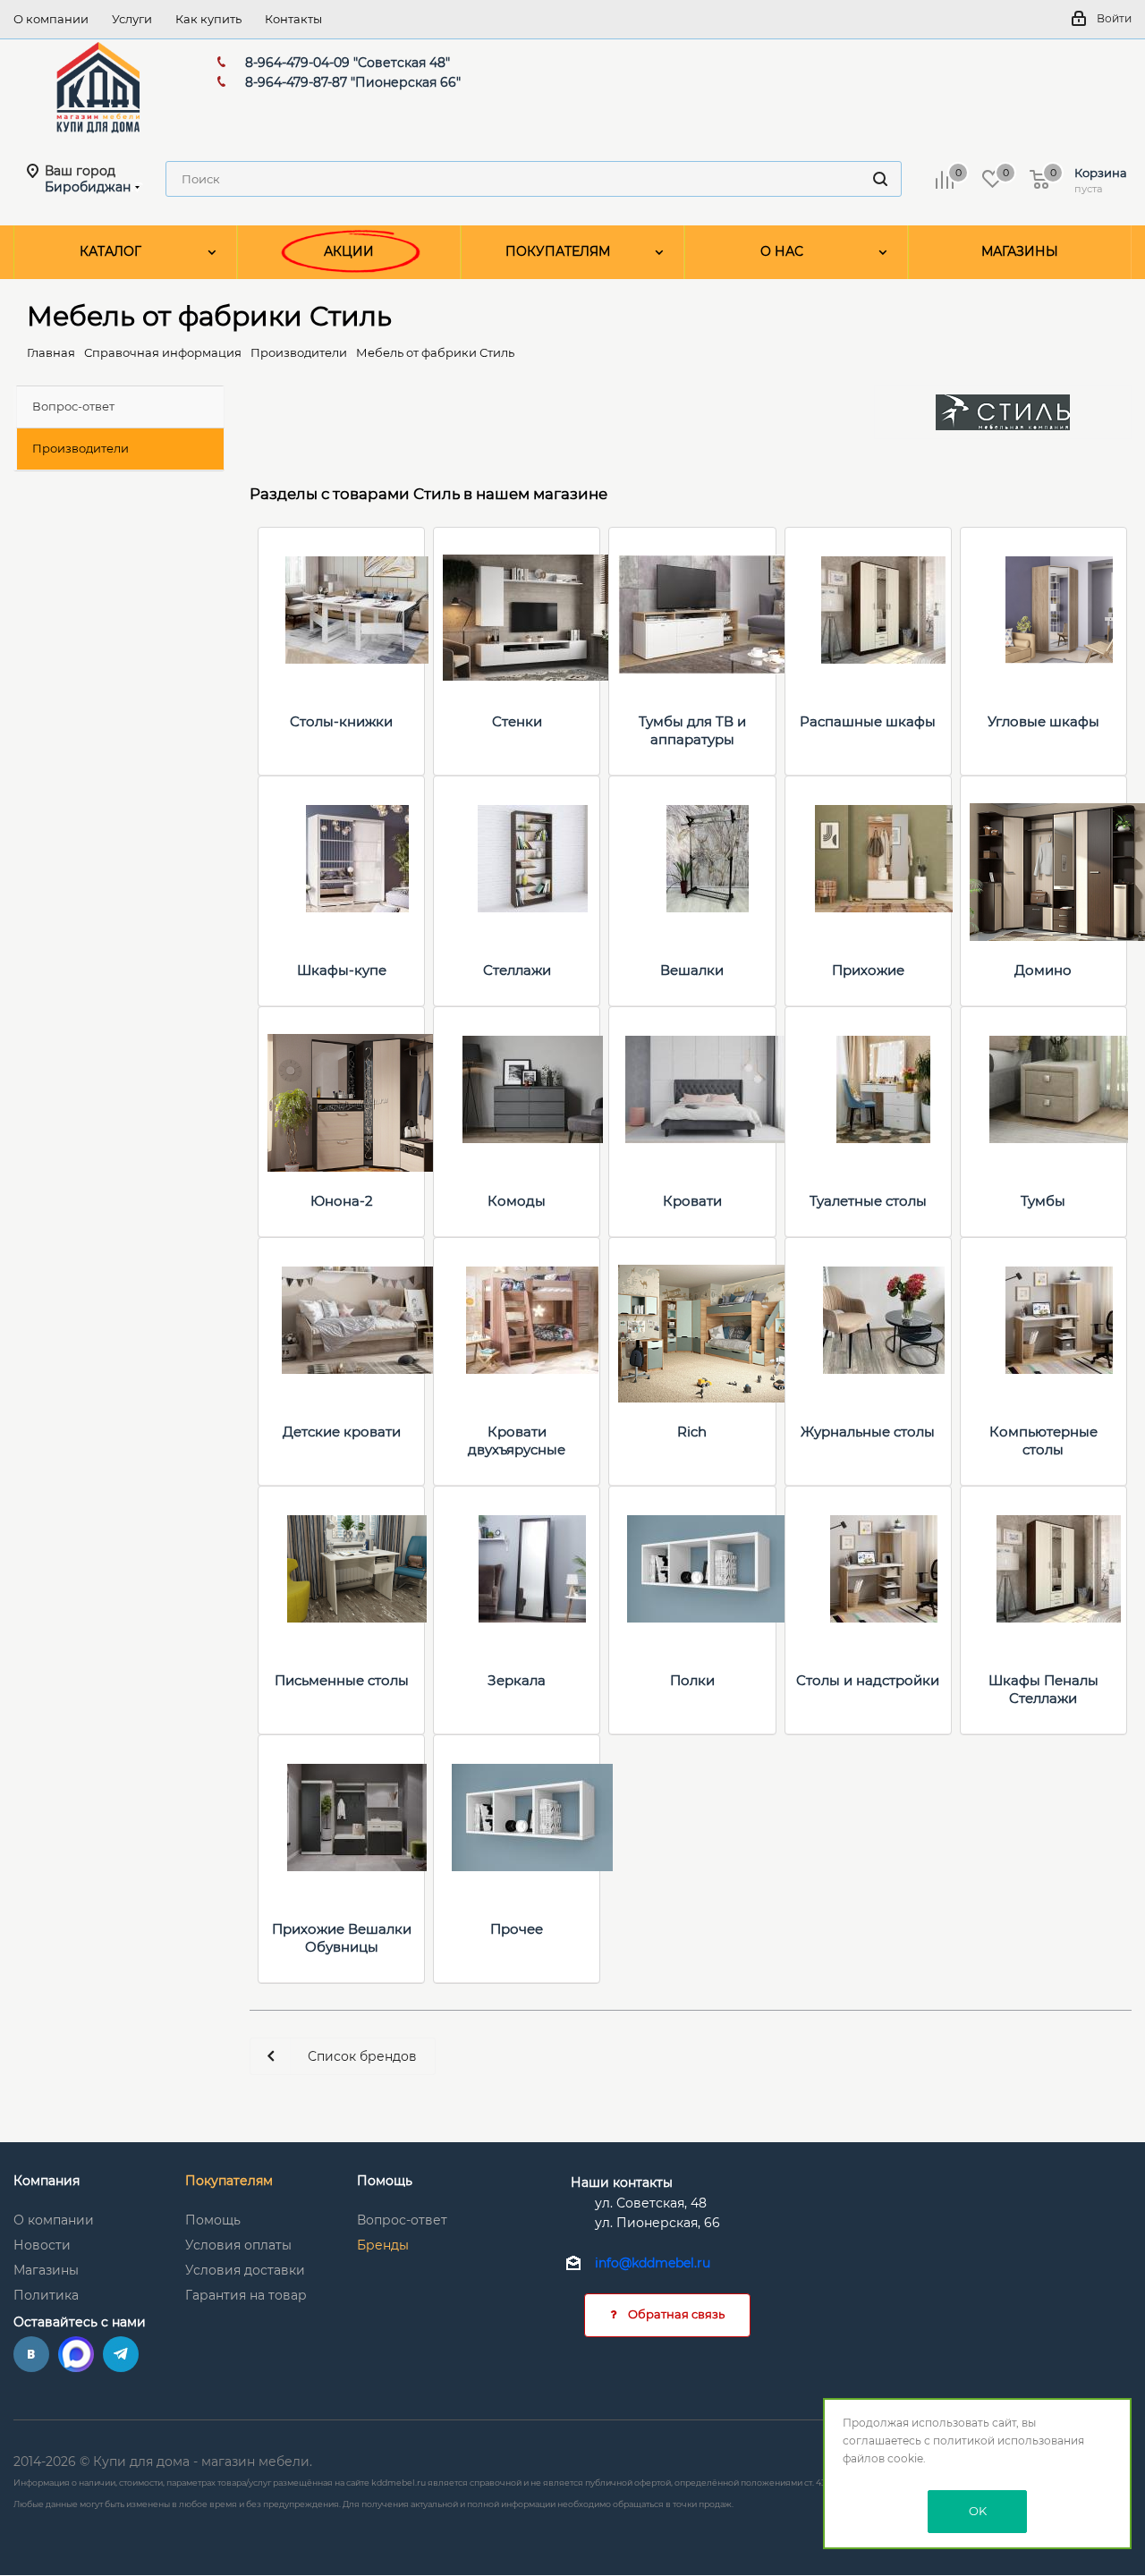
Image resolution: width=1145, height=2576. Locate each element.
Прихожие (868, 970)
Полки (692, 1680)
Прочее (517, 1929)
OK (978, 2511)
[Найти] (880, 179)
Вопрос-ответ (402, 2220)
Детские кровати (342, 1432)
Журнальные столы (868, 1432)
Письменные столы (342, 1680)
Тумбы (1043, 1201)
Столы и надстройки (868, 1680)
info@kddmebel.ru (653, 2264)
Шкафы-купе (342, 970)
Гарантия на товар (246, 2295)
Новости (42, 2245)
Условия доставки (245, 2270)
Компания (47, 2181)
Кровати (692, 1201)
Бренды (383, 2245)
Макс (76, 2354)
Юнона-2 (342, 1201)
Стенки (517, 721)
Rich (692, 1432)
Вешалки (692, 970)
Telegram (121, 2354)
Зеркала (517, 1680)
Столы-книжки (341, 721)
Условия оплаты (238, 2245)
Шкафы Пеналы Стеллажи (1043, 1689)
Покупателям (229, 2181)
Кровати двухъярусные (517, 1441)
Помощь (213, 2220)
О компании (54, 2220)
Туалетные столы (868, 1201)
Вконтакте (31, 2354)
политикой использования (1009, 2440)
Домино (1043, 970)
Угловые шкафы (1043, 721)
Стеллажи (517, 970)
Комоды (517, 1201)
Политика (46, 2295)
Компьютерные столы (1043, 1441)
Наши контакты (622, 2182)
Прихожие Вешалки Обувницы (342, 1938)
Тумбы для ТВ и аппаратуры (692, 730)
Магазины (46, 2270)
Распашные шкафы (868, 721)
